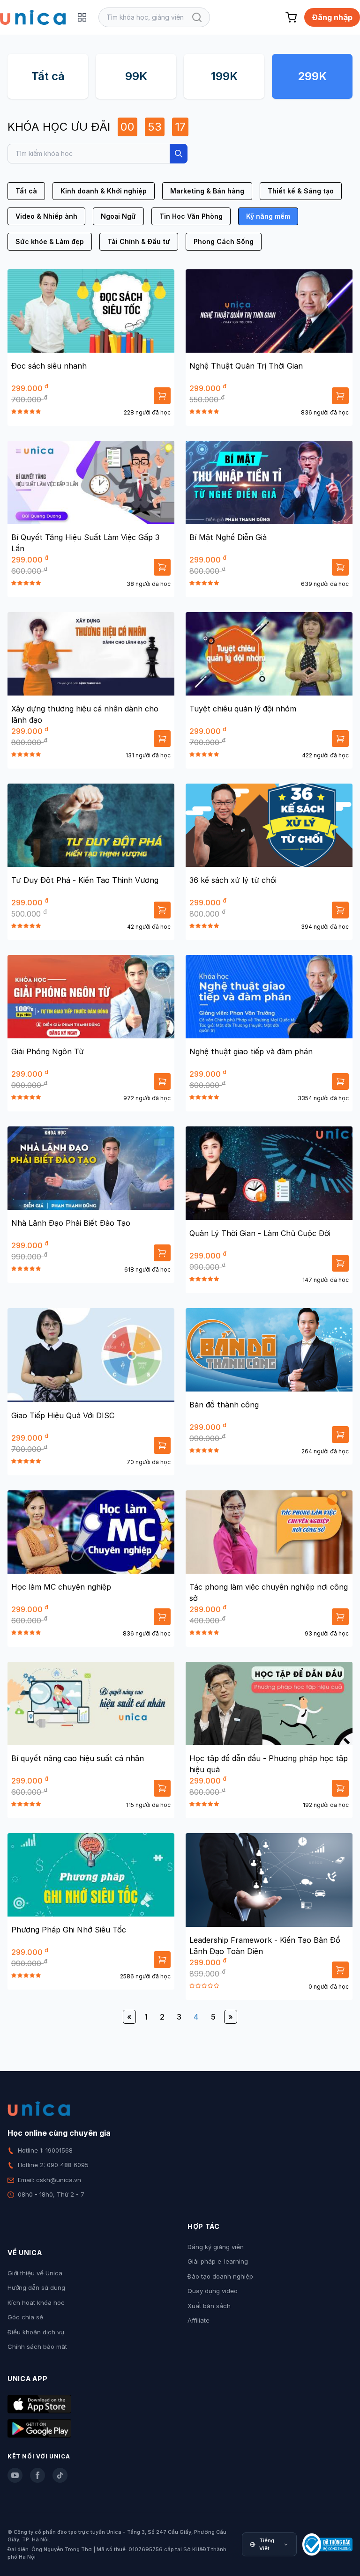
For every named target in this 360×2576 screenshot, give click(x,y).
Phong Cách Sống (224, 241)
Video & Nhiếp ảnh (46, 216)
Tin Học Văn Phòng (191, 216)
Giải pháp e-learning (218, 2261)
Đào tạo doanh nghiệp (220, 2276)
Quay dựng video (213, 2291)
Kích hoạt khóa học (36, 2302)
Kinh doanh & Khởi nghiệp (104, 191)
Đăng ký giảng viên (216, 2247)
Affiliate (199, 2320)
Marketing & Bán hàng (207, 191)
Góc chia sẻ (25, 2317)
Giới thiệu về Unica (35, 2273)
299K (312, 76)
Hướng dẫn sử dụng (36, 2287)
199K (224, 76)
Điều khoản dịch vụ (36, 2332)
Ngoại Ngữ (118, 216)
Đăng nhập (332, 17)
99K (136, 76)
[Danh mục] (82, 17)
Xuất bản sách (209, 2306)
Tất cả (48, 76)
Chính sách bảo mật (37, 2347)
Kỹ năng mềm (268, 216)
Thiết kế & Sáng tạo (301, 191)
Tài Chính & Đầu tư (139, 241)
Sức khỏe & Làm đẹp (50, 241)
